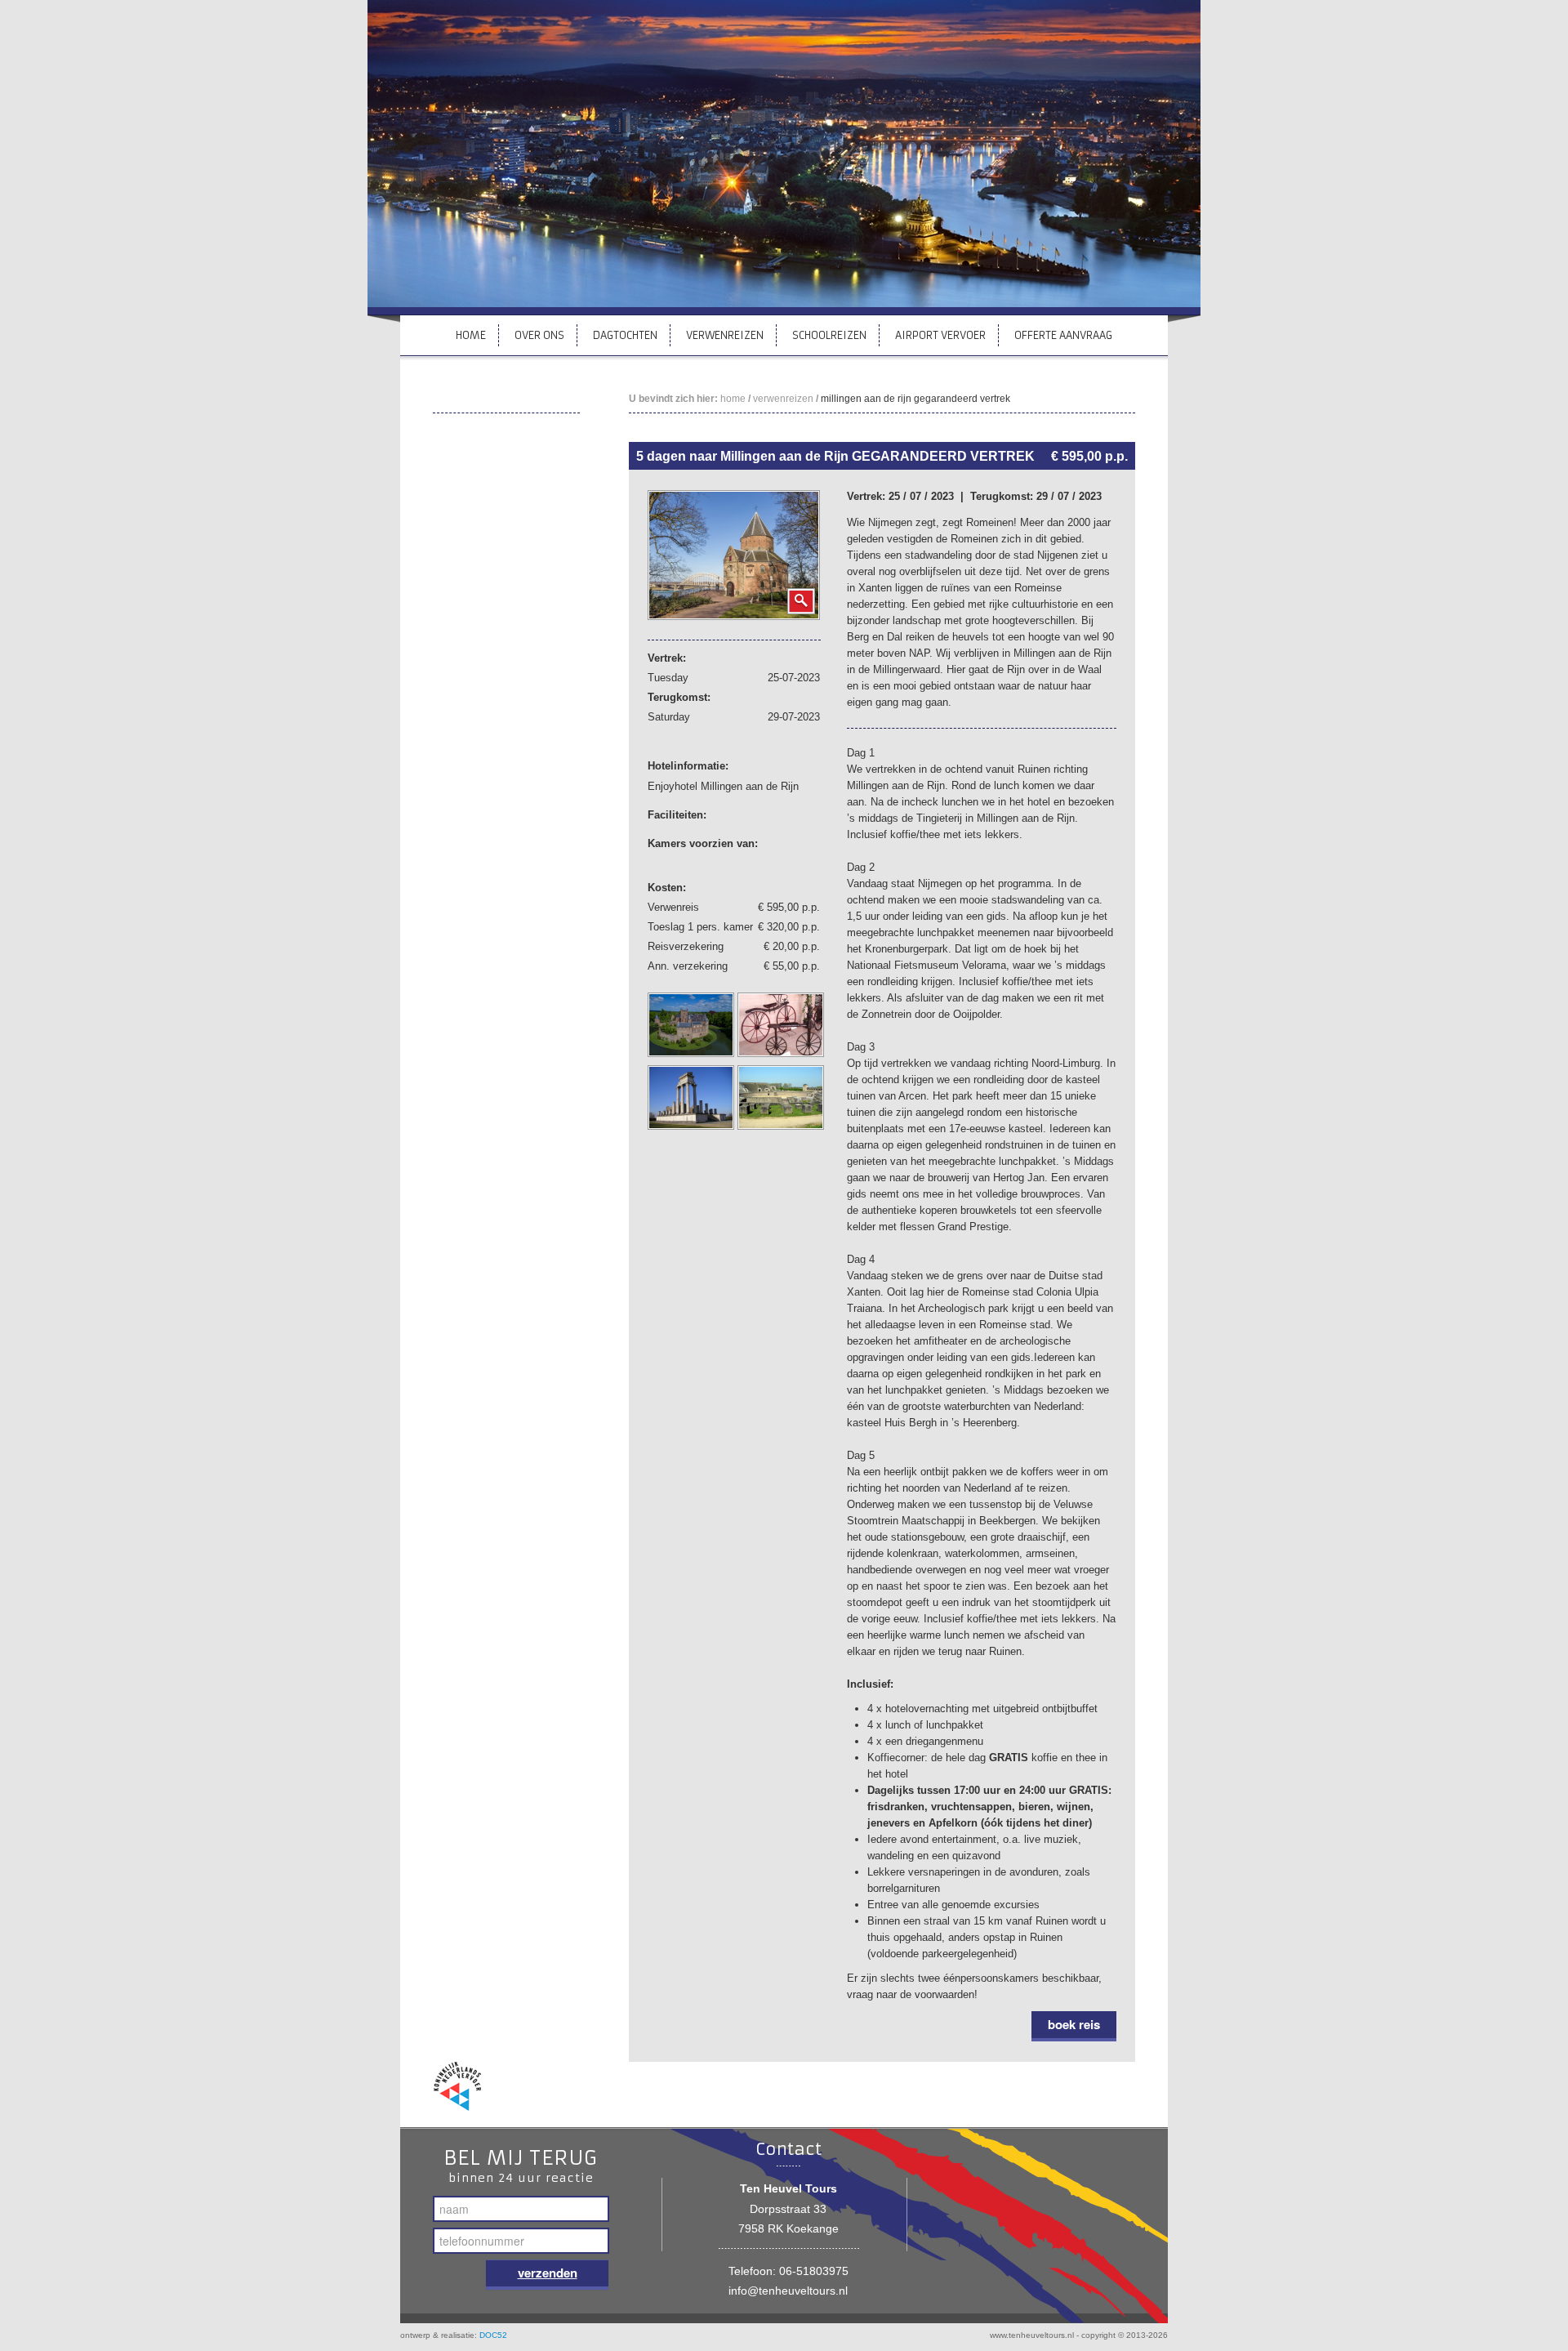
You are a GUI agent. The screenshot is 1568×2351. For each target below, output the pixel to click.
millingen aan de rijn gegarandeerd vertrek (915, 399)
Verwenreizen (725, 335)
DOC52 (493, 2335)
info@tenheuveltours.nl (788, 2291)
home (733, 399)
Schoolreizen (829, 335)
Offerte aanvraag (1063, 335)
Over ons (539, 335)
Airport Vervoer (940, 335)
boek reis (1074, 2024)
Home (471, 335)
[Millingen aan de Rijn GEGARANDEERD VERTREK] (734, 554)
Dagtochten (625, 335)
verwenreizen (783, 399)
